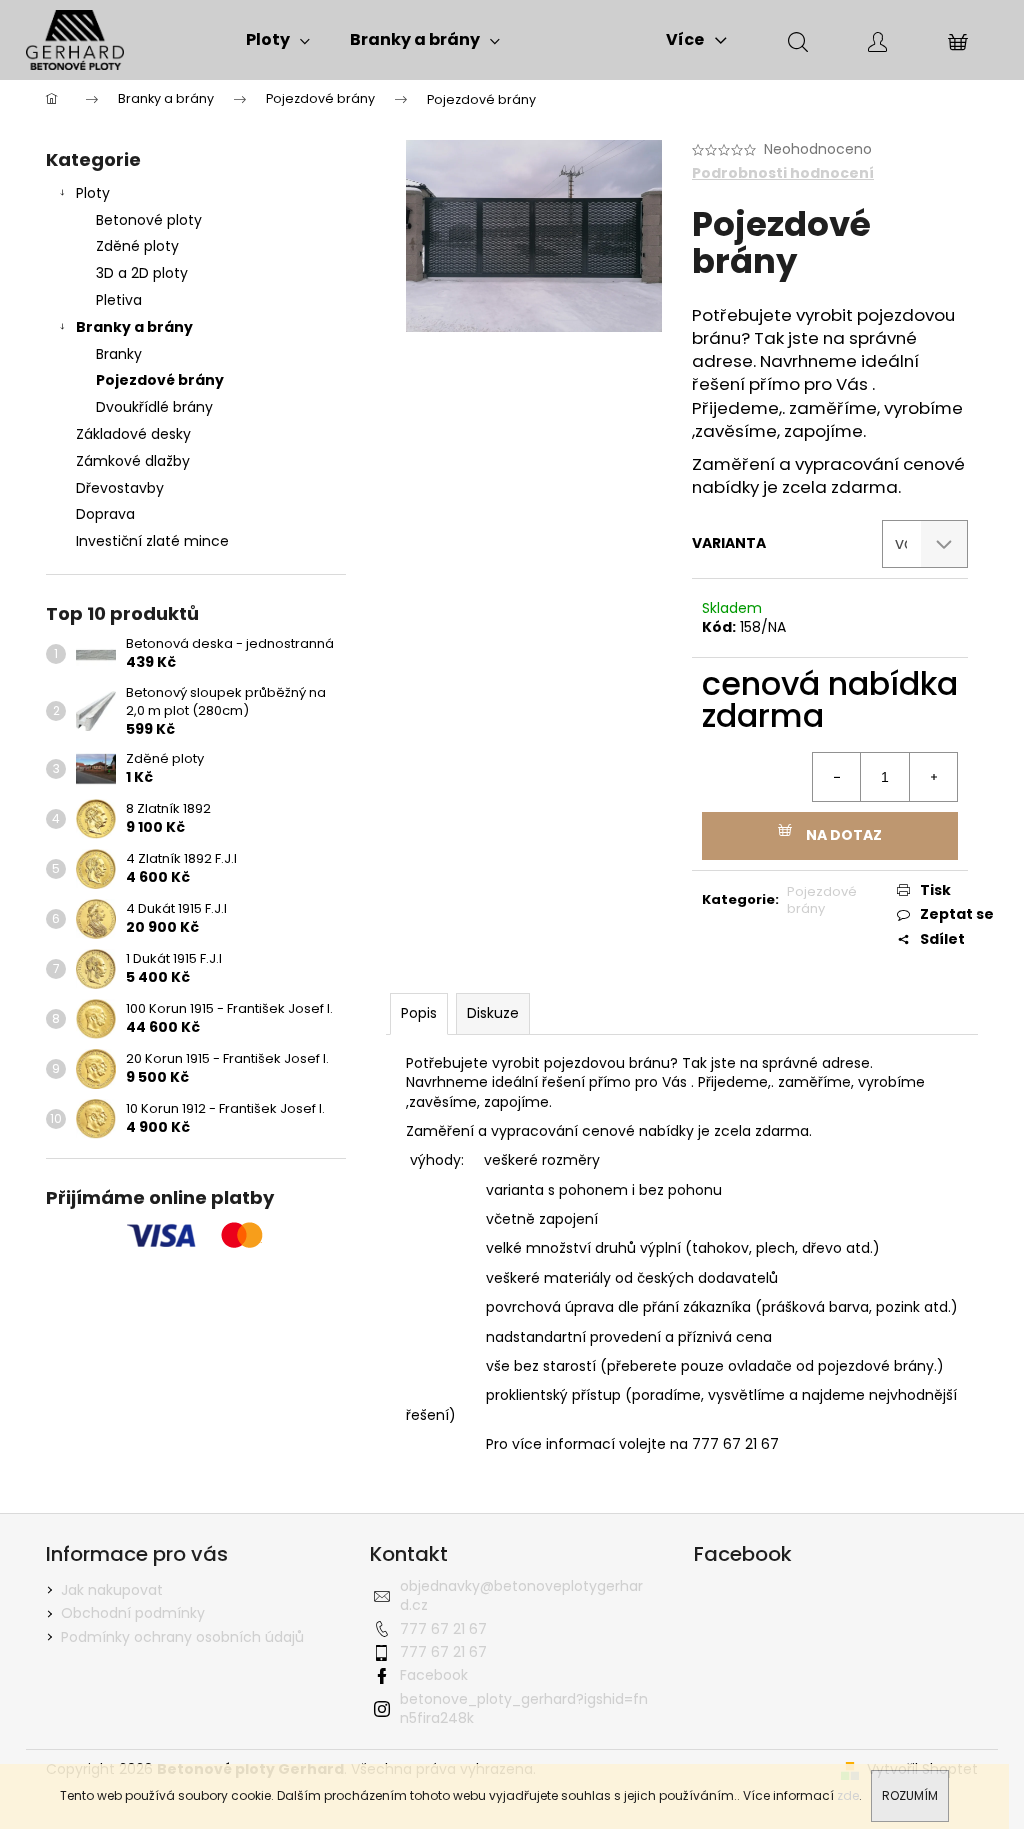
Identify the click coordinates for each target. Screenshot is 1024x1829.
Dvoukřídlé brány (154, 407)
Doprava (105, 514)
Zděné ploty (137, 246)
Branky (119, 354)
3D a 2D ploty (142, 273)
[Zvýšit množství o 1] (933, 777)
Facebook (434, 1675)
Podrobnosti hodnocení (783, 173)
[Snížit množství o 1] (837, 777)
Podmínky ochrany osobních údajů (182, 1637)
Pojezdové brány (160, 380)
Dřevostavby (120, 488)
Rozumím (910, 1795)
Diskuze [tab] (493, 1013)
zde (848, 1795)
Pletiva (119, 300)
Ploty (93, 193)
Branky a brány (134, 327)
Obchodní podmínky (133, 1613)
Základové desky (133, 434)
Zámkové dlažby (133, 461)
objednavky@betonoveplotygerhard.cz (521, 1595)
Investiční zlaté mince (152, 541)
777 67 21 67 (443, 1629)
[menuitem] (278, 40)
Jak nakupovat (112, 1590)
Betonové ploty (149, 220)
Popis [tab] (419, 1013)
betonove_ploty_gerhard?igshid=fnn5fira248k (524, 1708)
